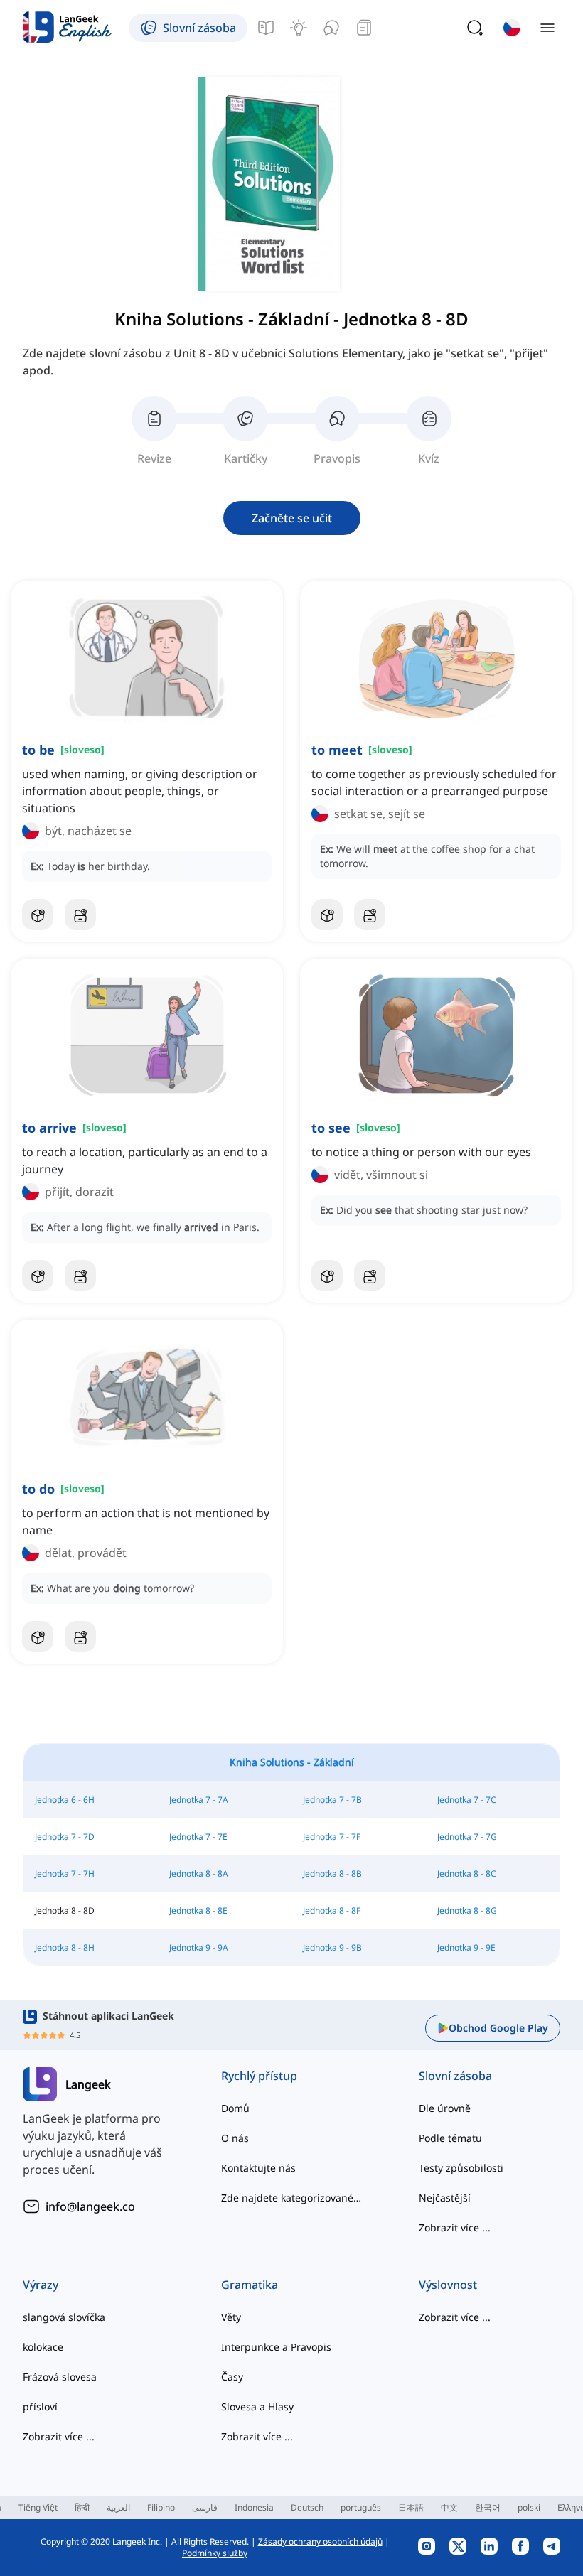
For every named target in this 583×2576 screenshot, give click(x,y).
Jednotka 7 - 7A (199, 1800)
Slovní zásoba (455, 2076)
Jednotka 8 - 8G (467, 1911)
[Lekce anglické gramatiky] (266, 28)
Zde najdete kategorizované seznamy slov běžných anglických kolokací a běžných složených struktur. (292, 2198)
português (361, 2507)
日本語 (411, 2507)
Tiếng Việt (38, 2507)
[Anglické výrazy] (299, 28)
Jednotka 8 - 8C (467, 1874)
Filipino (161, 2507)
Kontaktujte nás (258, 2168)
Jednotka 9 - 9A (199, 1947)
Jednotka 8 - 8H (65, 1947)
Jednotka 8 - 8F (332, 1911)
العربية (118, 2507)
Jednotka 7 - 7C (467, 1800)
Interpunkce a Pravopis (276, 2347)
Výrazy (41, 2285)
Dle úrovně (445, 2108)
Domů (235, 2108)
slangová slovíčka (64, 2317)
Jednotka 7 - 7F (332, 1837)
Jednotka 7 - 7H (65, 1874)
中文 (449, 2507)
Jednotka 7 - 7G (467, 1837)
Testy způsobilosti (461, 2168)
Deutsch (307, 2507)
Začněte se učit (292, 518)
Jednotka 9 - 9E (466, 1947)
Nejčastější (445, 2198)
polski (529, 2507)
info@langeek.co (90, 2206)
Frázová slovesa (60, 2377)
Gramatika (250, 2285)
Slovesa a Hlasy (257, 2407)
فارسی (205, 2507)
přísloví (40, 2407)
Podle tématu (450, 2138)
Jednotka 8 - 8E (198, 1911)
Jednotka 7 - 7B (332, 1800)
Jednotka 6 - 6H (65, 1800)
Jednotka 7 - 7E (198, 1837)
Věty (231, 2317)
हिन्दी (82, 2507)
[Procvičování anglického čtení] (364, 28)
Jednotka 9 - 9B (332, 1947)
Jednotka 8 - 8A (199, 1874)
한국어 (488, 2507)
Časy (232, 2377)
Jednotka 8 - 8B (332, 1874)
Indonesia (254, 2507)
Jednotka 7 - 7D (65, 1837)
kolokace (43, 2347)
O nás (235, 2138)
